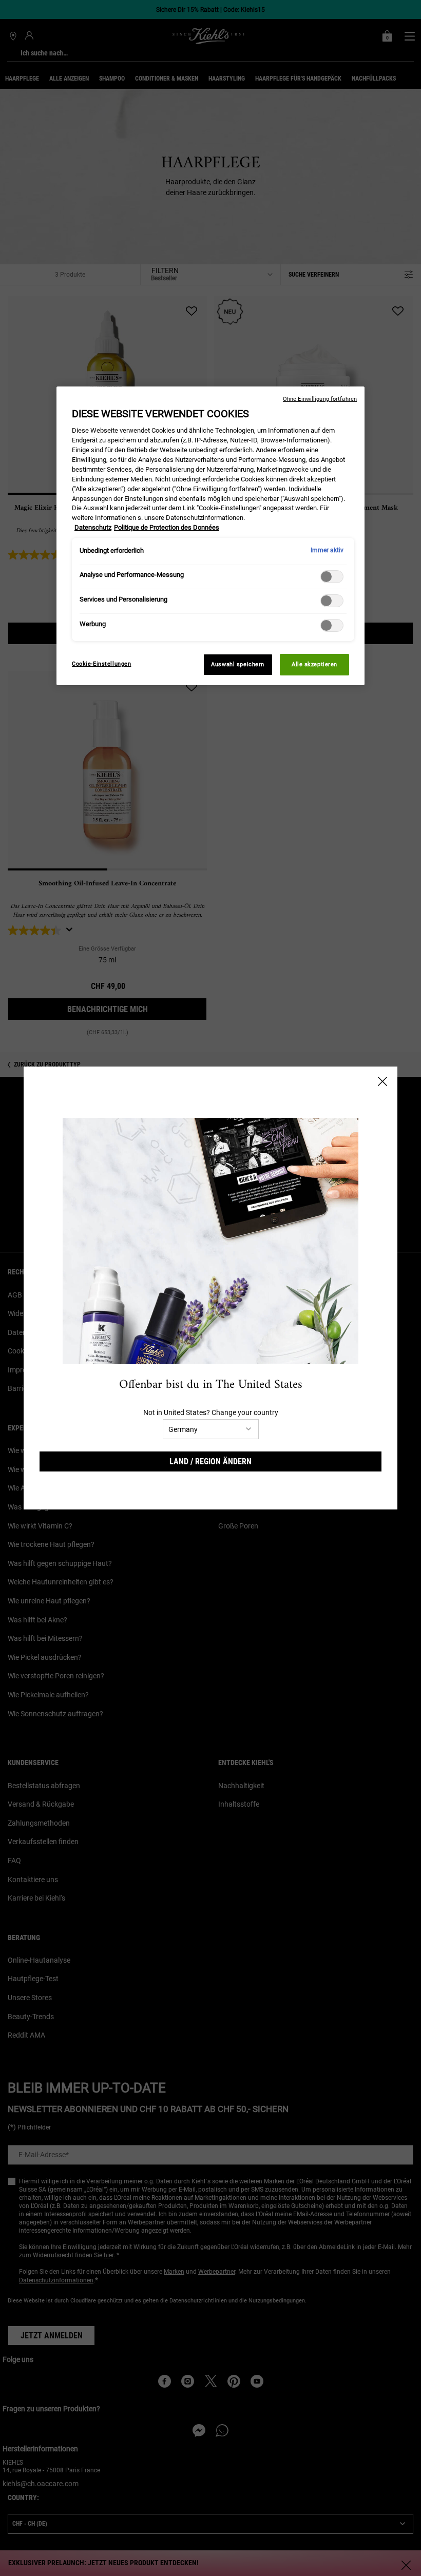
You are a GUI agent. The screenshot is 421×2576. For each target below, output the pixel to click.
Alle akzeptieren (314, 664)
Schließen (382, 1081)
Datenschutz (93, 527)
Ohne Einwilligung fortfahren (320, 399)
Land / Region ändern (210, 1461)
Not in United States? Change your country (211, 1412)
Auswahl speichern (238, 664)
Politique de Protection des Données (167, 527)
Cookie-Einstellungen (101, 664)
